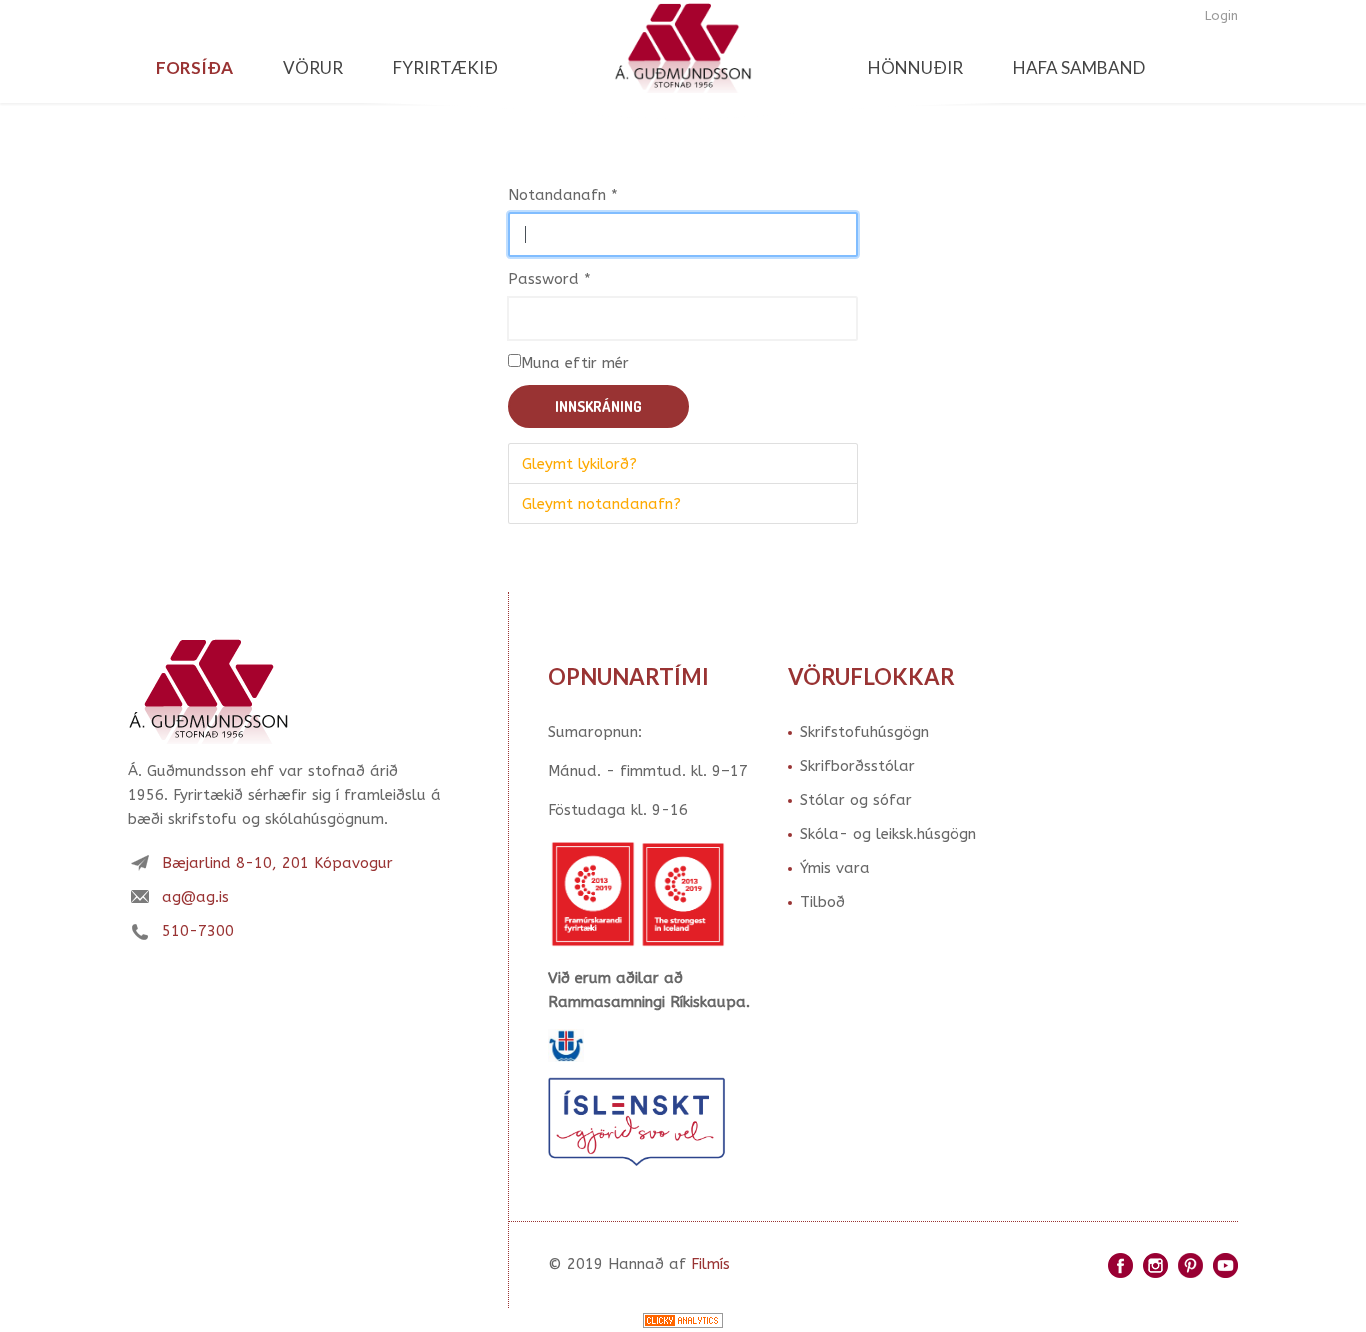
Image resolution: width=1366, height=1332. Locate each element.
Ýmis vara (835, 868)
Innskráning (598, 406)
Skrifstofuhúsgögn (864, 732)
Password (549, 279)
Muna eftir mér (575, 363)
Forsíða (194, 67)
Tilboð (822, 902)
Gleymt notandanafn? (601, 504)
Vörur (313, 67)
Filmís (710, 1264)
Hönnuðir (915, 67)
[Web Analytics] (683, 1320)
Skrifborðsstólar (857, 766)
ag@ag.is (195, 897)
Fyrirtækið (445, 67)
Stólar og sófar (856, 800)
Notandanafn (563, 195)
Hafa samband (1079, 67)
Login (1221, 15)
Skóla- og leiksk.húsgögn (888, 834)
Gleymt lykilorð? (579, 464)
